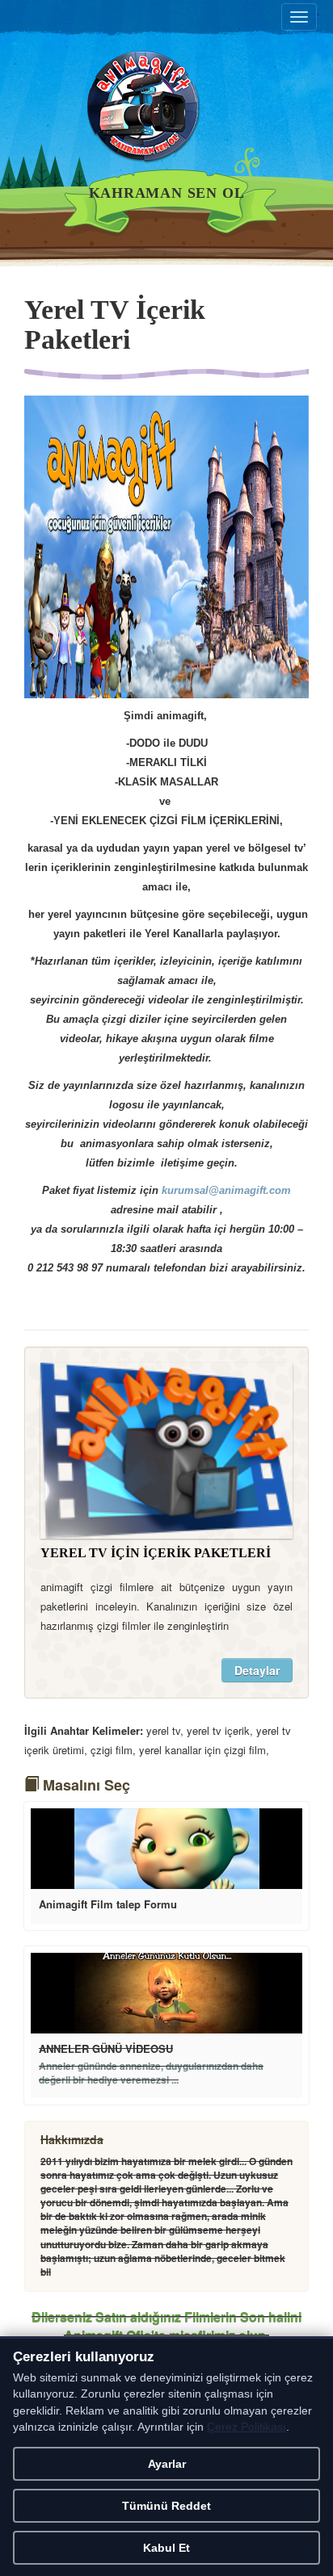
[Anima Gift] (166, 116)
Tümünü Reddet (166, 2506)
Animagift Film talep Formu (108, 1904)
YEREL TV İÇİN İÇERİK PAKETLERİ (156, 1553)
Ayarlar (167, 2464)
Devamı (166, 1849)
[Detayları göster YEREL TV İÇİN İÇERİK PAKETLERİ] (166, 1451)
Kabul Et (166, 2548)
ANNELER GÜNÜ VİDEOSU (106, 2048)
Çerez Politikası (247, 2427)
